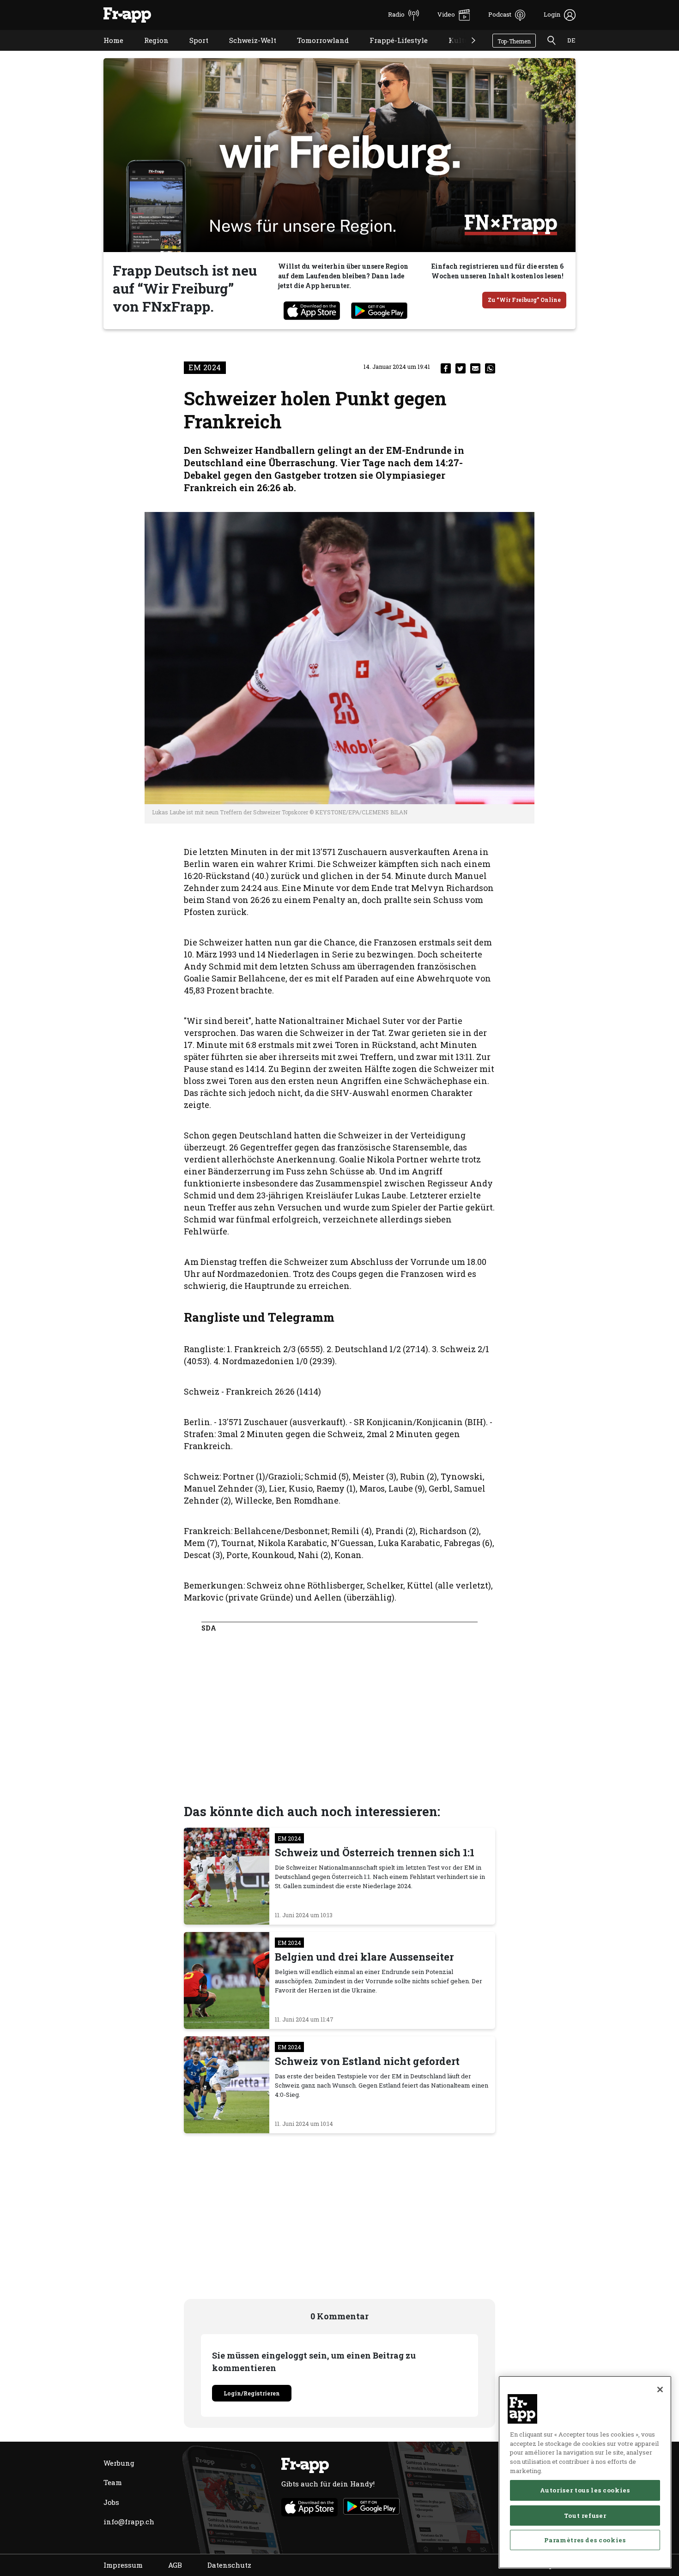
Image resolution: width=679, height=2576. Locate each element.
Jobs (111, 2502)
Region (149, 52)
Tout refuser (585, 2515)
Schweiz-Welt (246, 52)
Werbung (119, 2463)
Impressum (123, 2565)
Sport (192, 52)
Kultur (453, 52)
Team (113, 2482)
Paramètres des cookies (585, 2540)
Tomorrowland (316, 52)
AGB (175, 2565)
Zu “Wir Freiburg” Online (524, 300)
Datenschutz (229, 2565)
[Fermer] (660, 2389)
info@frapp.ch (129, 2522)
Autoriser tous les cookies (585, 2490)
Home (106, 52)
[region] (585, 2472)
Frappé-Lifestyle (392, 52)
